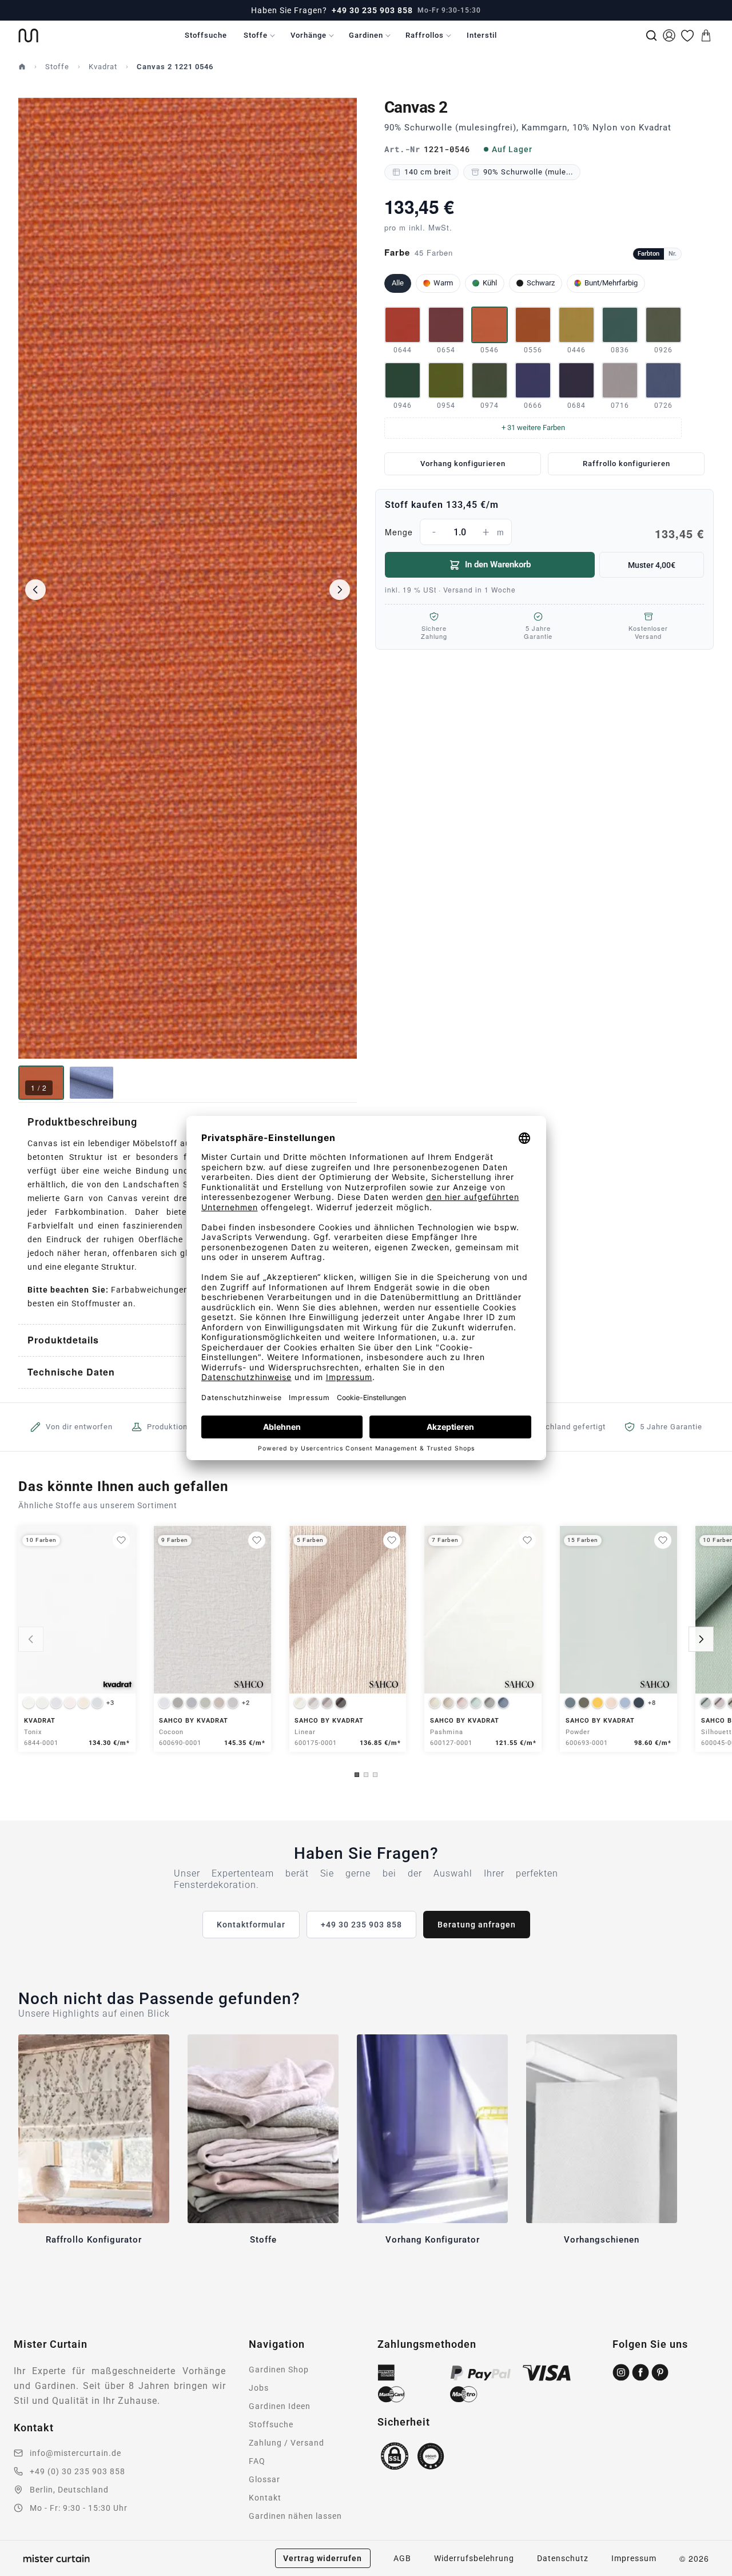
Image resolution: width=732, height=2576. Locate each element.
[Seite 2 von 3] (366, 1775)
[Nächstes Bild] (340, 590)
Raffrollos (425, 35)
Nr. (673, 254)
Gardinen (366, 35)
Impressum (634, 2558)
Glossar (264, 2479)
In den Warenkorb (498, 565)
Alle (398, 283)
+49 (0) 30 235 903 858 (77, 2471)
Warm (443, 283)
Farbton (649, 254)
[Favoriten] (687, 35)
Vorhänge (309, 35)
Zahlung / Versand (287, 2443)
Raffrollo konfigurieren (626, 464)
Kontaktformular (251, 1925)
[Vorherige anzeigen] (31, 1639)
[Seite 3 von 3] (375, 1775)
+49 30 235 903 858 (372, 10)
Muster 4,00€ (652, 565)
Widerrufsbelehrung (474, 2558)
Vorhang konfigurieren (463, 464)
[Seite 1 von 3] (357, 1775)
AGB (402, 2558)
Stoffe (256, 35)
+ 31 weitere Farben (533, 428)
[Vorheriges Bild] (35, 590)
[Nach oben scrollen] (709, 2575)
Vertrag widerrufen (323, 2558)
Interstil (482, 35)
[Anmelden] (669, 35)
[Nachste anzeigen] (701, 1639)
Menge (544, 534)
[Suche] (651, 35)
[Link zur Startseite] (28, 35)
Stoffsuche (206, 35)
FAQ (257, 2461)
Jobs (259, 2388)
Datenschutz (563, 2558)
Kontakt (265, 2498)
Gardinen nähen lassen (295, 2516)
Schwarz (541, 283)
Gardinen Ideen (280, 2406)
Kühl (490, 283)
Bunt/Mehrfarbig (611, 283)
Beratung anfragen (477, 1925)
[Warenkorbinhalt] (706, 35)
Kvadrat (103, 67)
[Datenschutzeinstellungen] (23, 2571)
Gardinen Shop (279, 2370)
